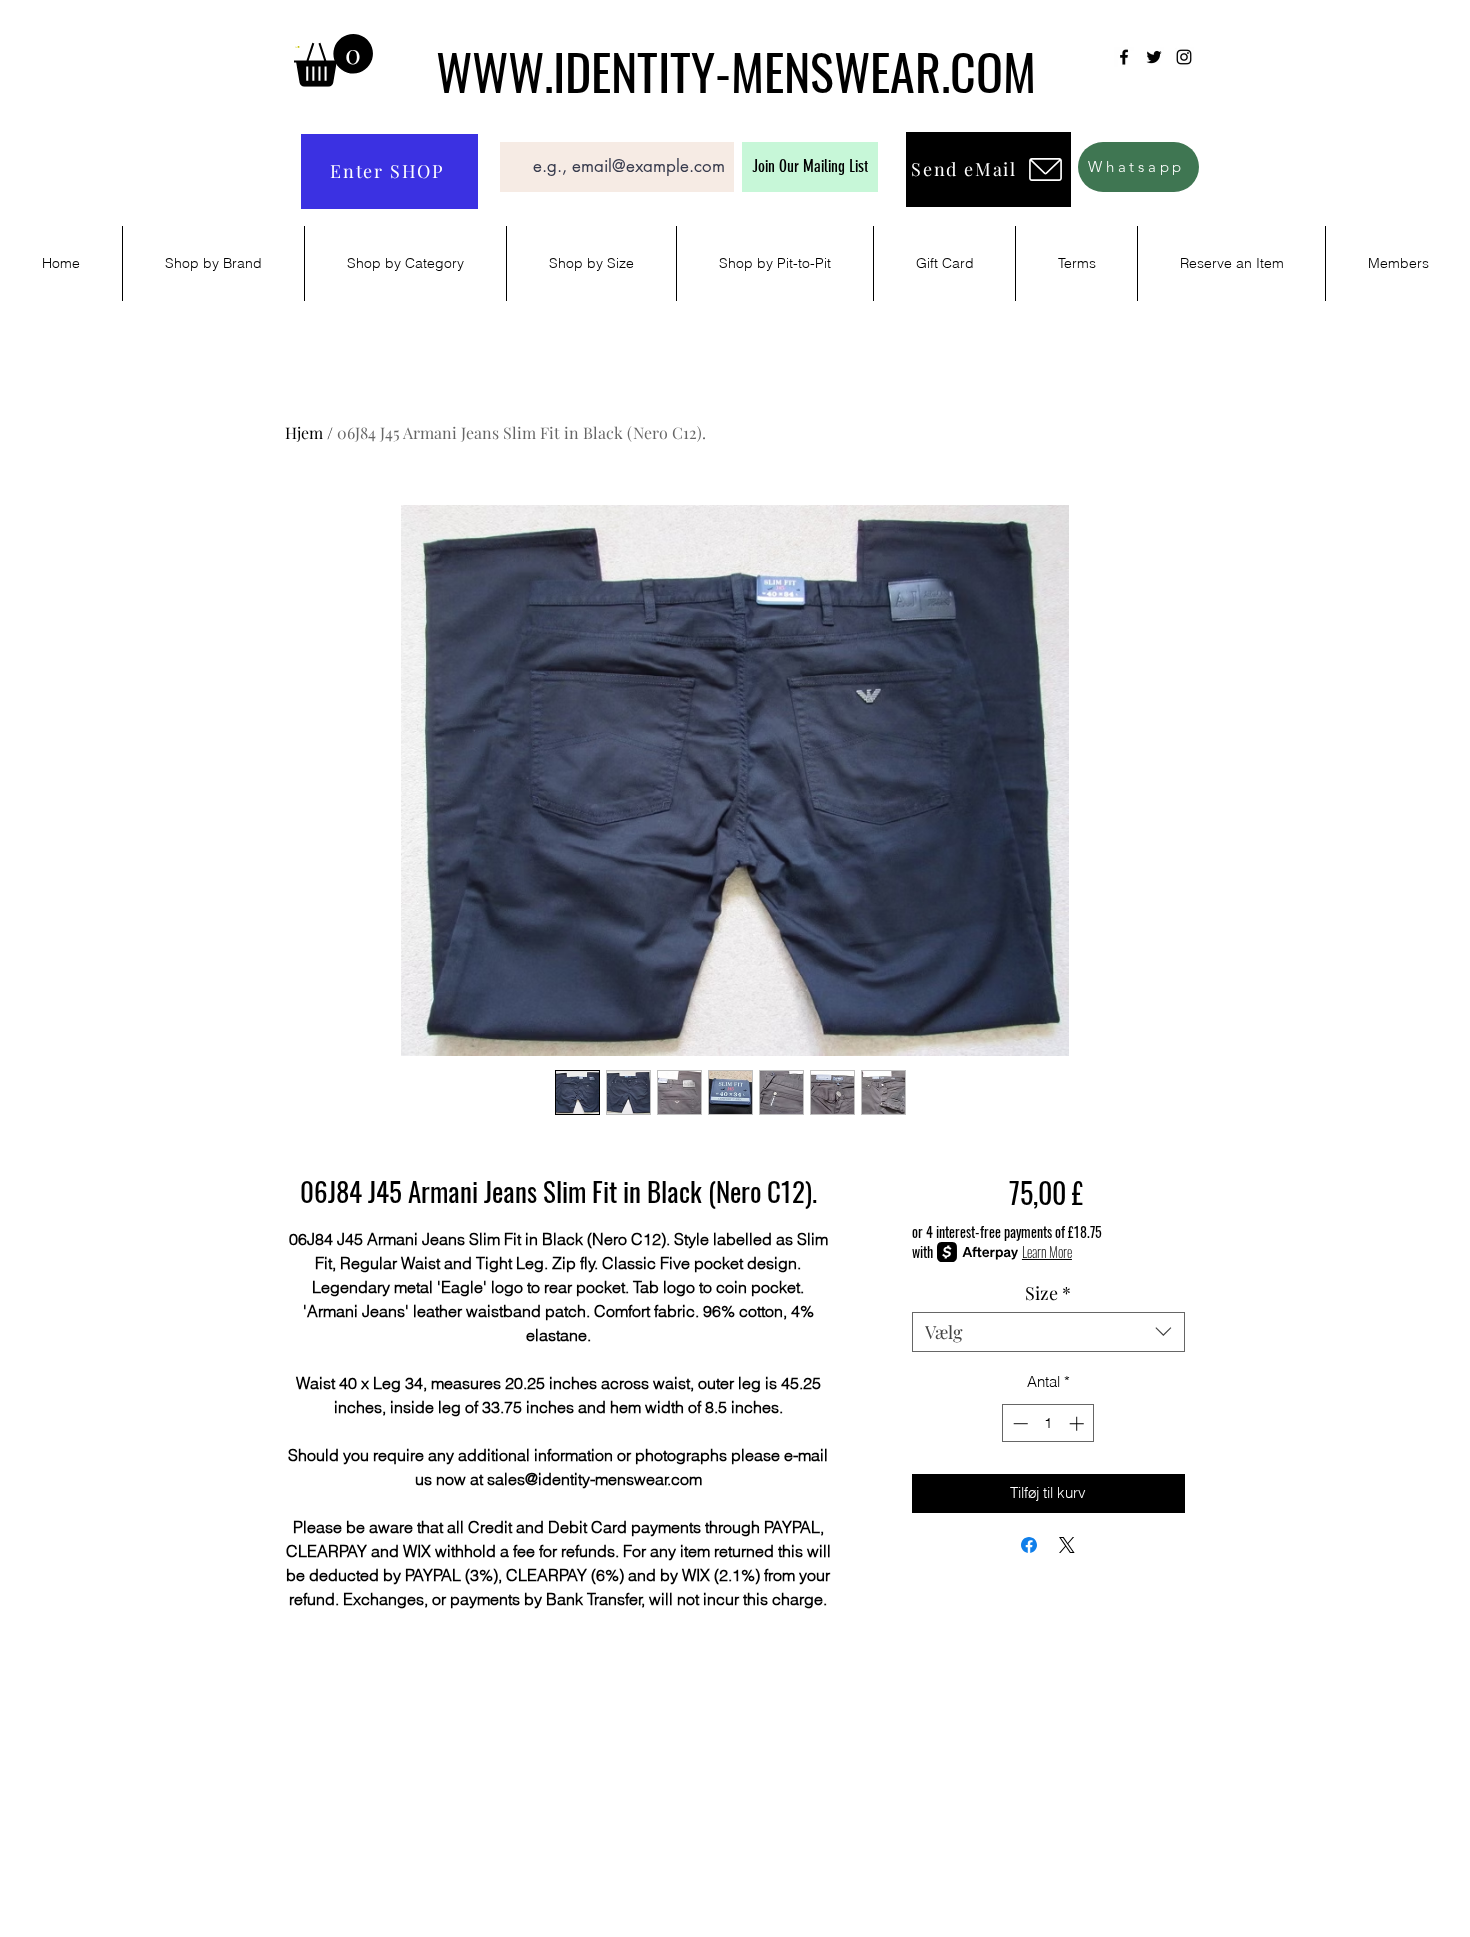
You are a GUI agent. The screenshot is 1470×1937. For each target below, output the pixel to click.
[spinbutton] (1048, 1423)
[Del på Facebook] (1029, 1545)
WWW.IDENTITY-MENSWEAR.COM (736, 70)
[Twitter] (1154, 57)
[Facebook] (1124, 57)
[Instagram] (1184, 57)
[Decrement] (1018, 1423)
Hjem (304, 432)
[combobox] (1048, 1332)
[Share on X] (1067, 1545)
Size (1048, 1293)
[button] (333, 60)
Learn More (1047, 1252)
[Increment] (1078, 1423)
